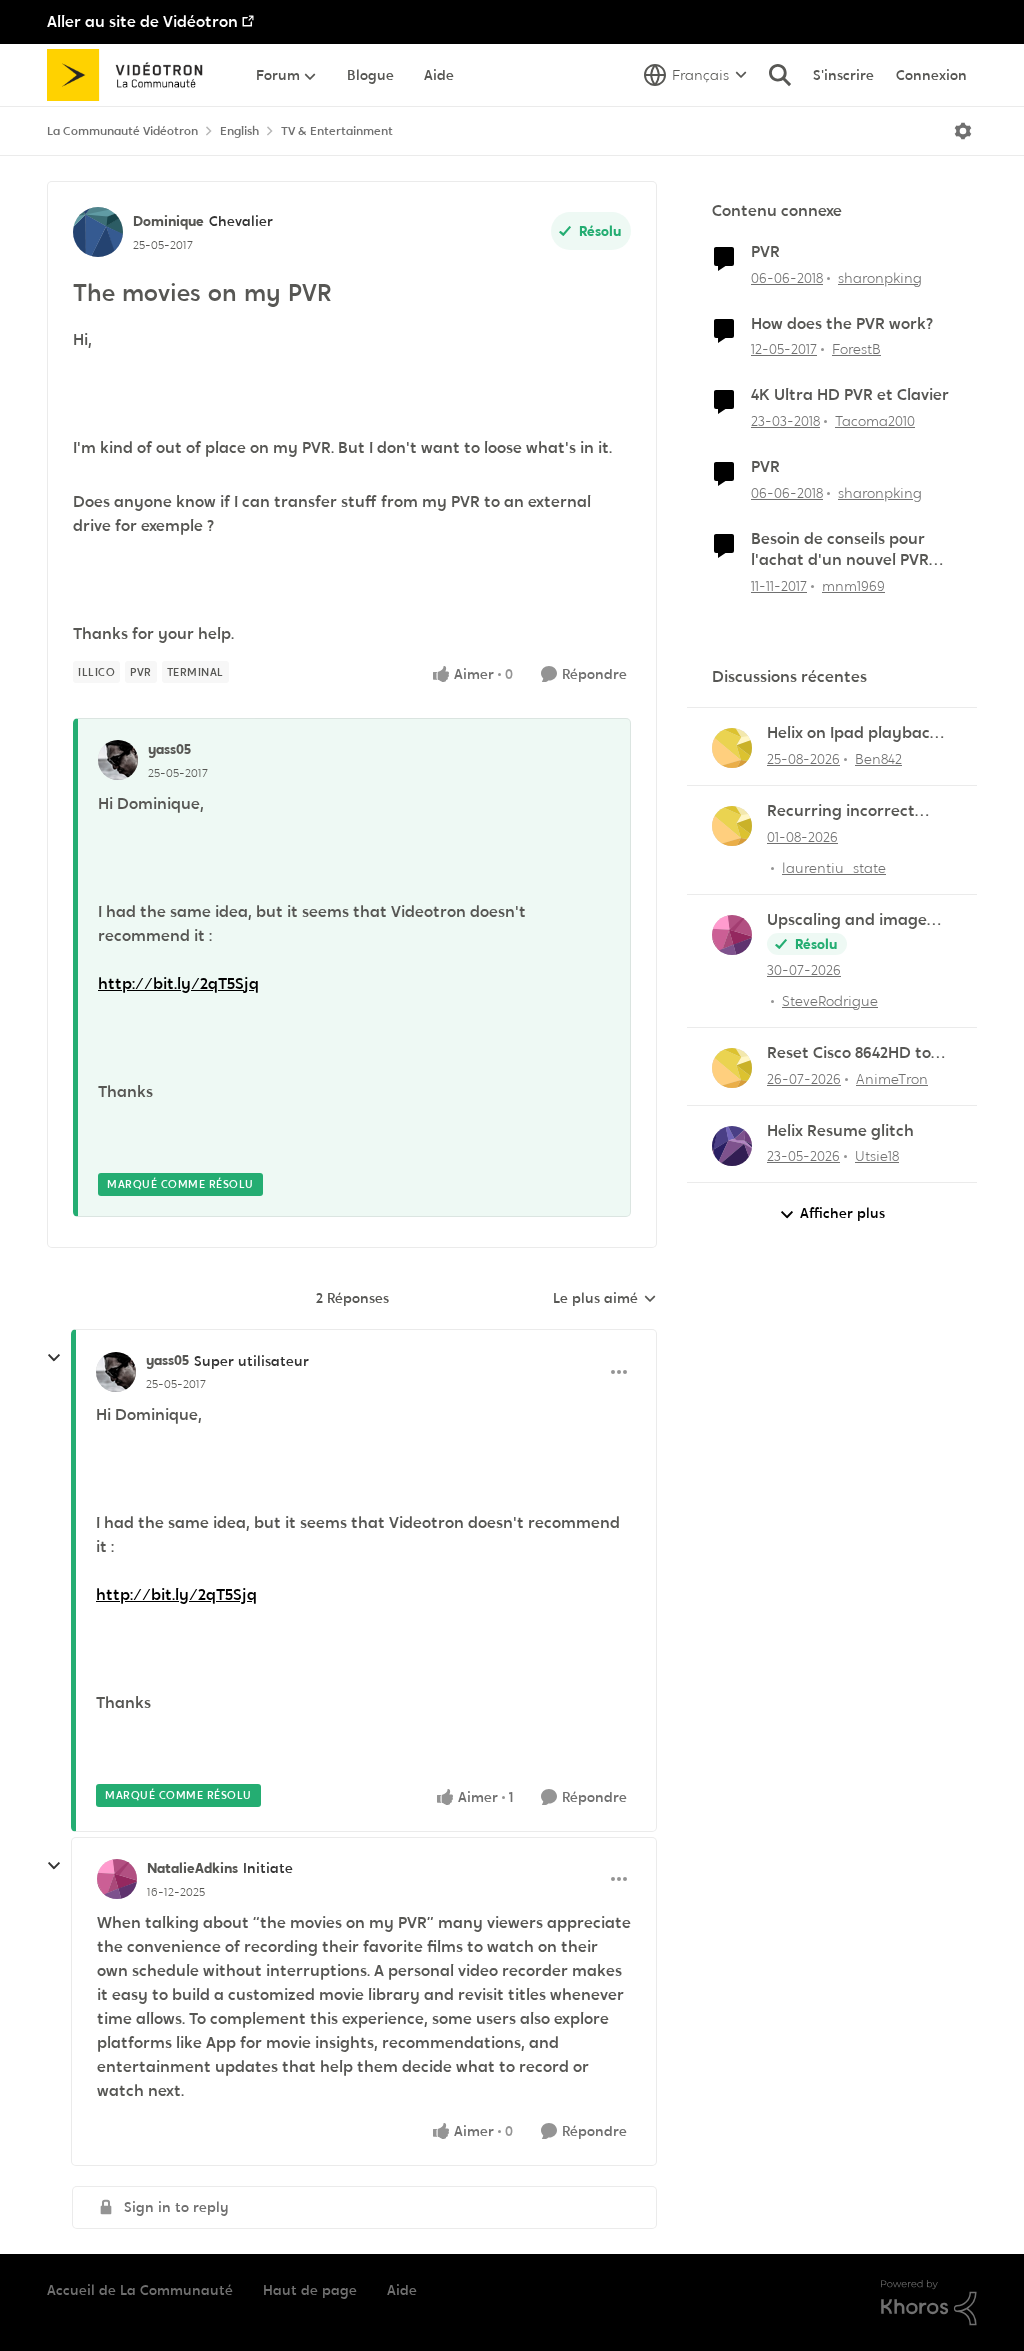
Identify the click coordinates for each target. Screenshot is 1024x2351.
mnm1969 (853, 586)
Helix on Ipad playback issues (853, 733)
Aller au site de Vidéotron (142, 21)
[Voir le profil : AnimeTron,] (732, 1068)
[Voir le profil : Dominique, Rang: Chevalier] (98, 232)
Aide (402, 2290)
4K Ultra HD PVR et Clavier (850, 395)
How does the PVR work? (842, 324)
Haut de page (310, 2290)
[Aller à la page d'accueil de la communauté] (131, 75)
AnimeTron (892, 1079)
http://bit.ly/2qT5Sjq (178, 983)
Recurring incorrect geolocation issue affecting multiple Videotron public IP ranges (841, 811)
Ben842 (878, 759)
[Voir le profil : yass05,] (118, 760)
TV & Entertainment (337, 131)
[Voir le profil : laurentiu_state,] (732, 826)
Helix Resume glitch (840, 1131)
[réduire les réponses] (54, 1358)
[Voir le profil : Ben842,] (732, 748)
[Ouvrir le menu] (963, 131)
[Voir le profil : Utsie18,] (732, 1146)
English (239, 131)
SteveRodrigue (830, 1001)
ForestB (856, 349)
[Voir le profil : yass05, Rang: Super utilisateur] (116, 1372)
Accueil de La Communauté (140, 2290)
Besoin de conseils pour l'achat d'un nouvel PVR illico (840, 550)
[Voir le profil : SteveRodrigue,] (732, 935)
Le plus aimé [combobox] (605, 1299)
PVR (765, 252)
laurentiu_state (834, 868)
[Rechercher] (780, 75)
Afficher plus (842, 1213)
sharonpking (880, 278)
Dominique (168, 221)
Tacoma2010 (875, 421)
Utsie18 (877, 1156)
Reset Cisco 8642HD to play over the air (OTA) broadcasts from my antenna (853, 1053)
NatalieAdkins (192, 1868)
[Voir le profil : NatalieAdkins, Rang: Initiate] (117, 1879)
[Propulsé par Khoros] (929, 2303)
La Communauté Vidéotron (122, 131)
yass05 (169, 749)
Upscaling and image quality (847, 920)
